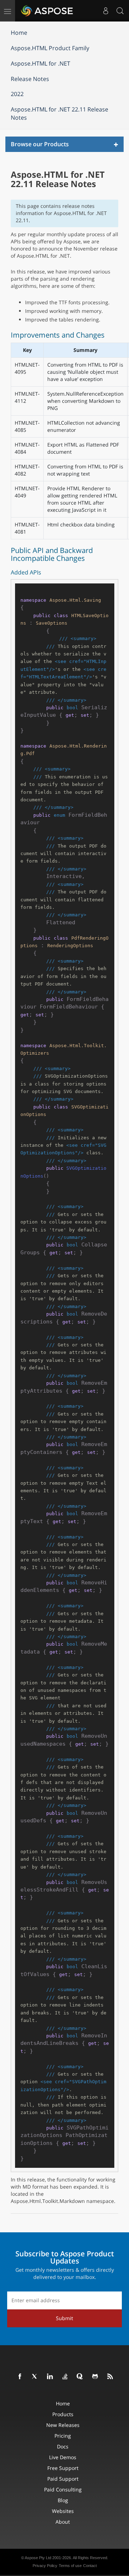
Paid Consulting (63, 2489)
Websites (63, 2511)
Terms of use (70, 2566)
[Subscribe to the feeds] (110, 2377)
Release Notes (30, 79)
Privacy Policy (45, 2566)
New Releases (63, 2425)
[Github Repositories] (95, 2377)
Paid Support (63, 2479)
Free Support (63, 2468)
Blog (63, 2500)
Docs (63, 2446)
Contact (90, 2566)
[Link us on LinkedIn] (50, 2377)
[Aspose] (47, 11)
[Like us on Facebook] (20, 2377)
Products (63, 2414)
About (63, 2522)
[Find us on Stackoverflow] (65, 2377)
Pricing (63, 2436)
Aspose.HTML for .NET (40, 63)
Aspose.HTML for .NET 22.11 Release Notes (59, 113)
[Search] (120, 11)
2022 (17, 94)
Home (19, 33)
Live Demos (63, 2457)
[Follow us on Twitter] (35, 2377)
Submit (64, 2318)
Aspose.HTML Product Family (50, 48)
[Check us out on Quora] (80, 2377)
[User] (106, 11)
